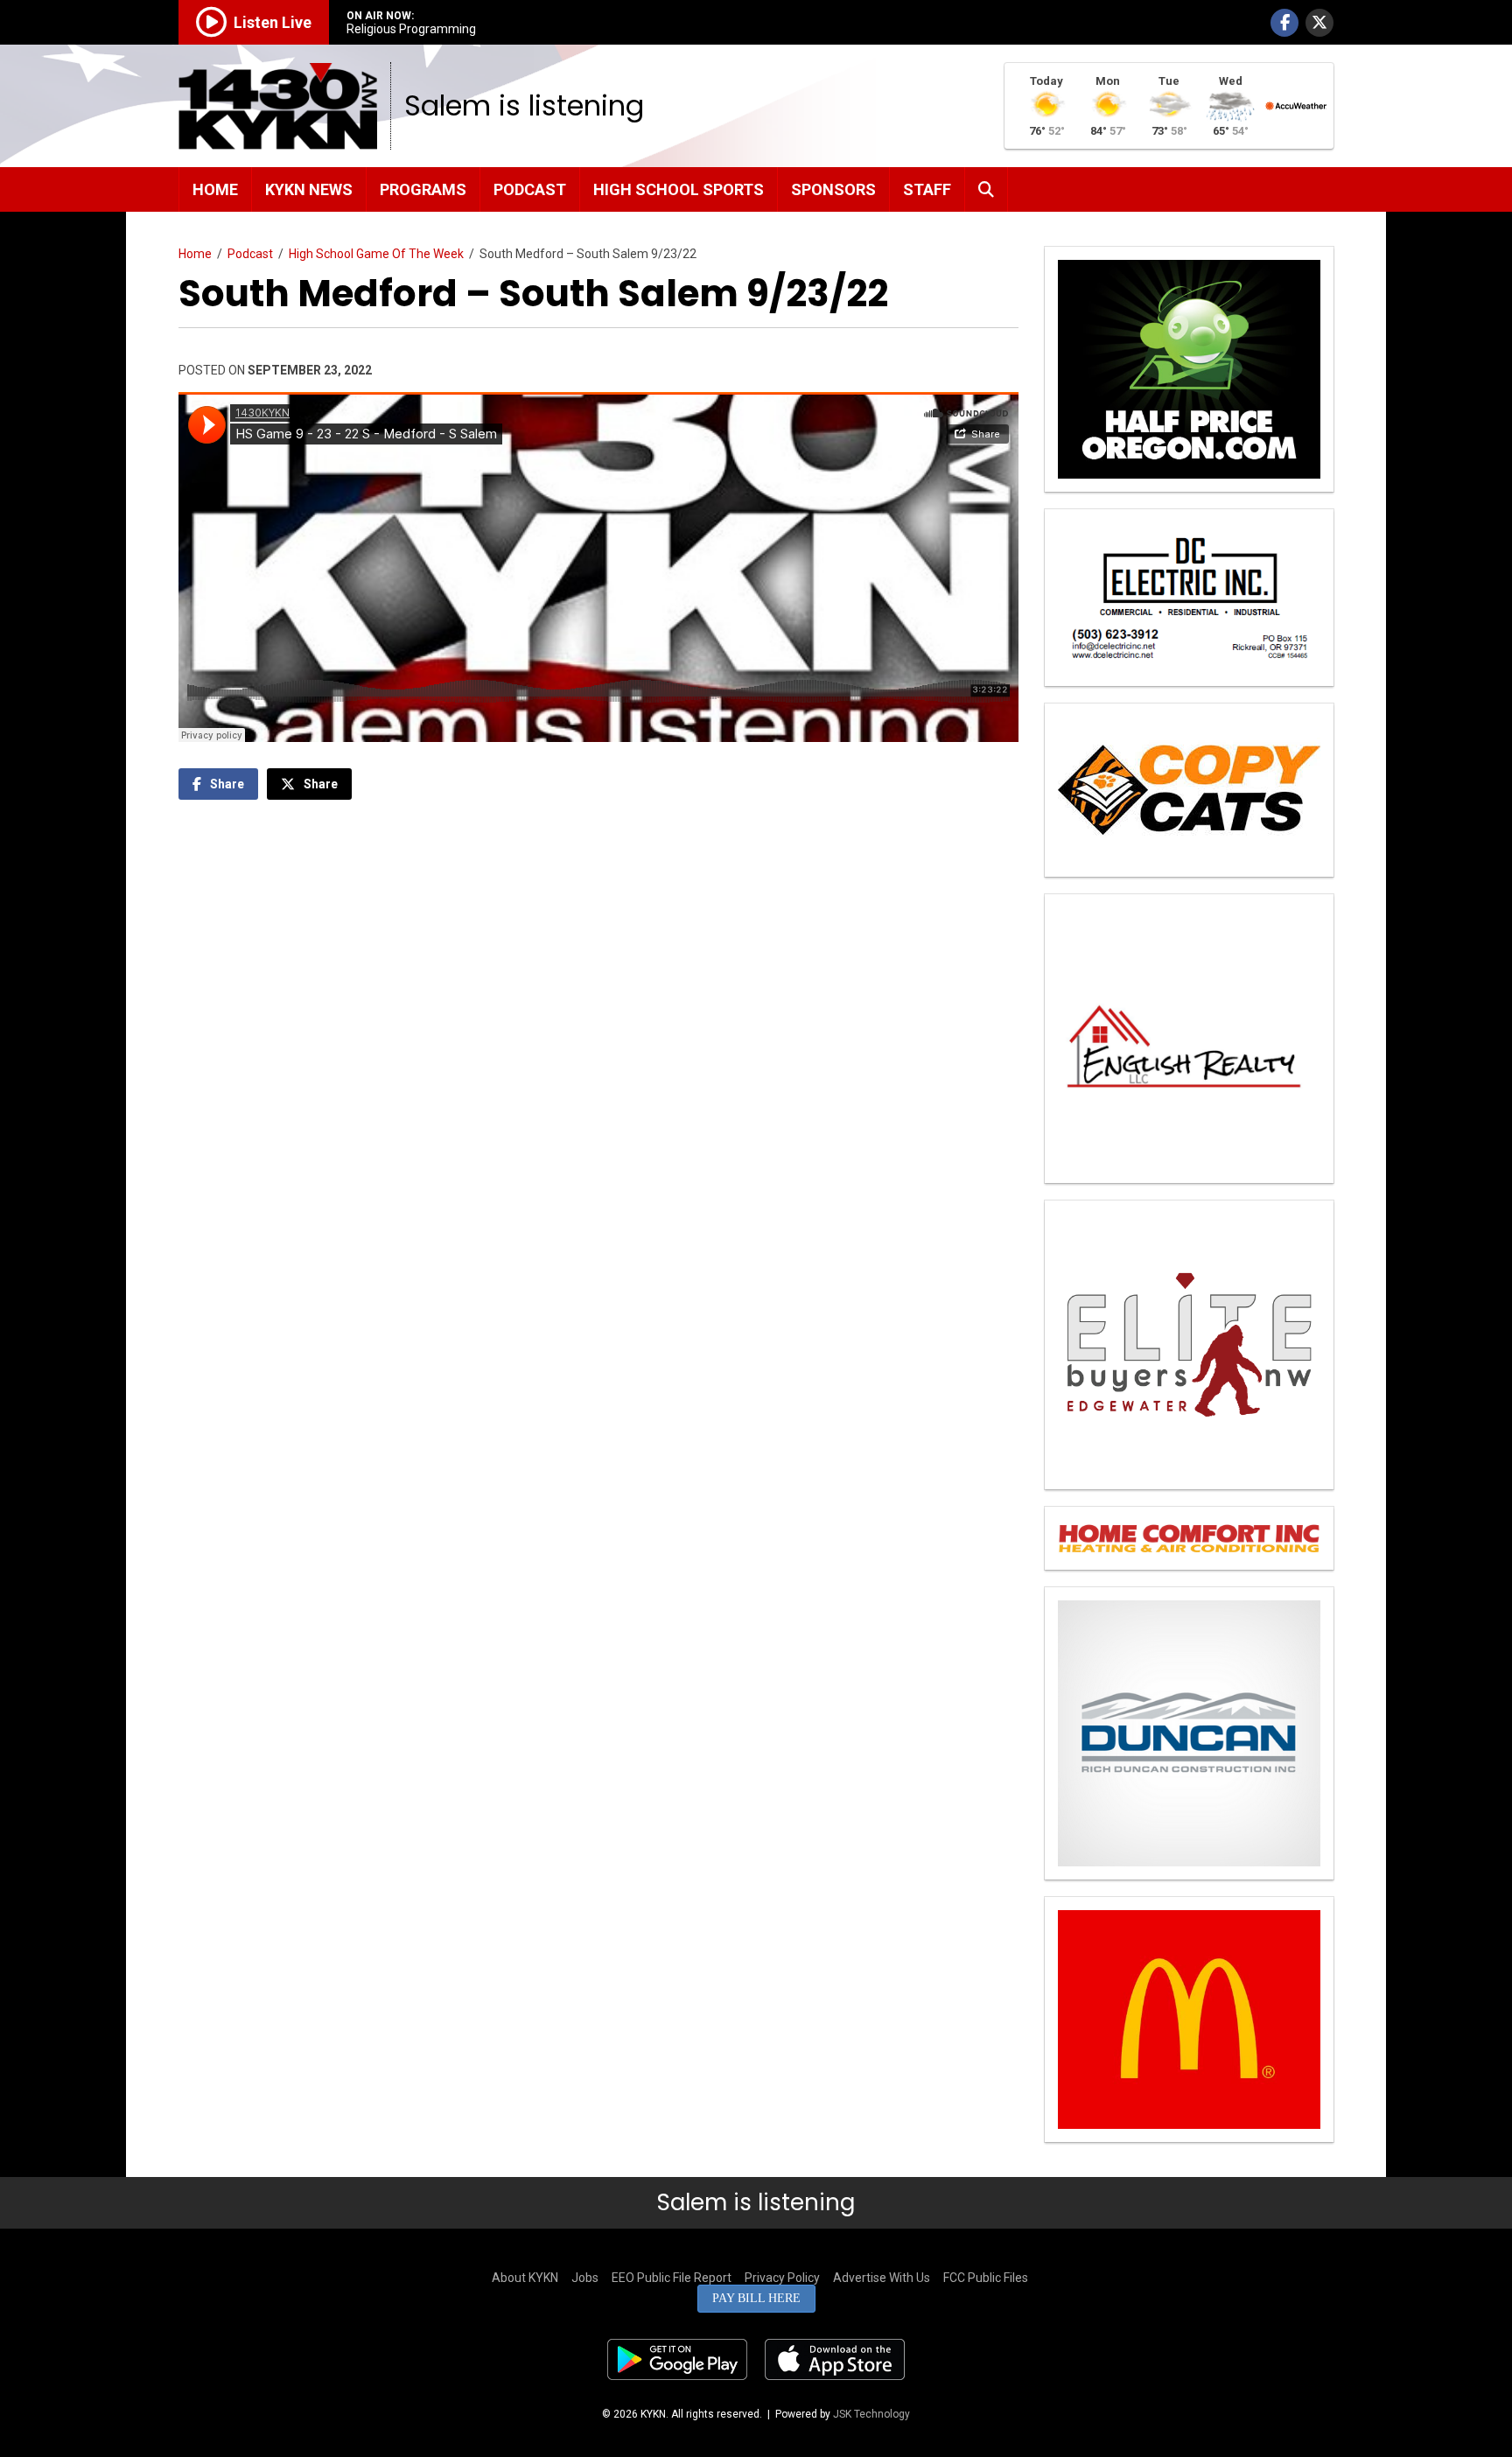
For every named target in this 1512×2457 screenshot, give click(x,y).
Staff (927, 189)
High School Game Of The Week (376, 254)
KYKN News (309, 189)
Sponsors (833, 189)
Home (215, 189)
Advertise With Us (882, 2278)
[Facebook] (1284, 23)
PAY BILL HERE (756, 2298)
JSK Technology (871, 2414)
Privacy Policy (782, 2278)
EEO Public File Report (672, 2278)
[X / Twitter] (1319, 23)
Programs (423, 189)
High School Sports (679, 189)
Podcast (530, 189)
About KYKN (525, 2278)
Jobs (585, 2278)
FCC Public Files (986, 2278)
